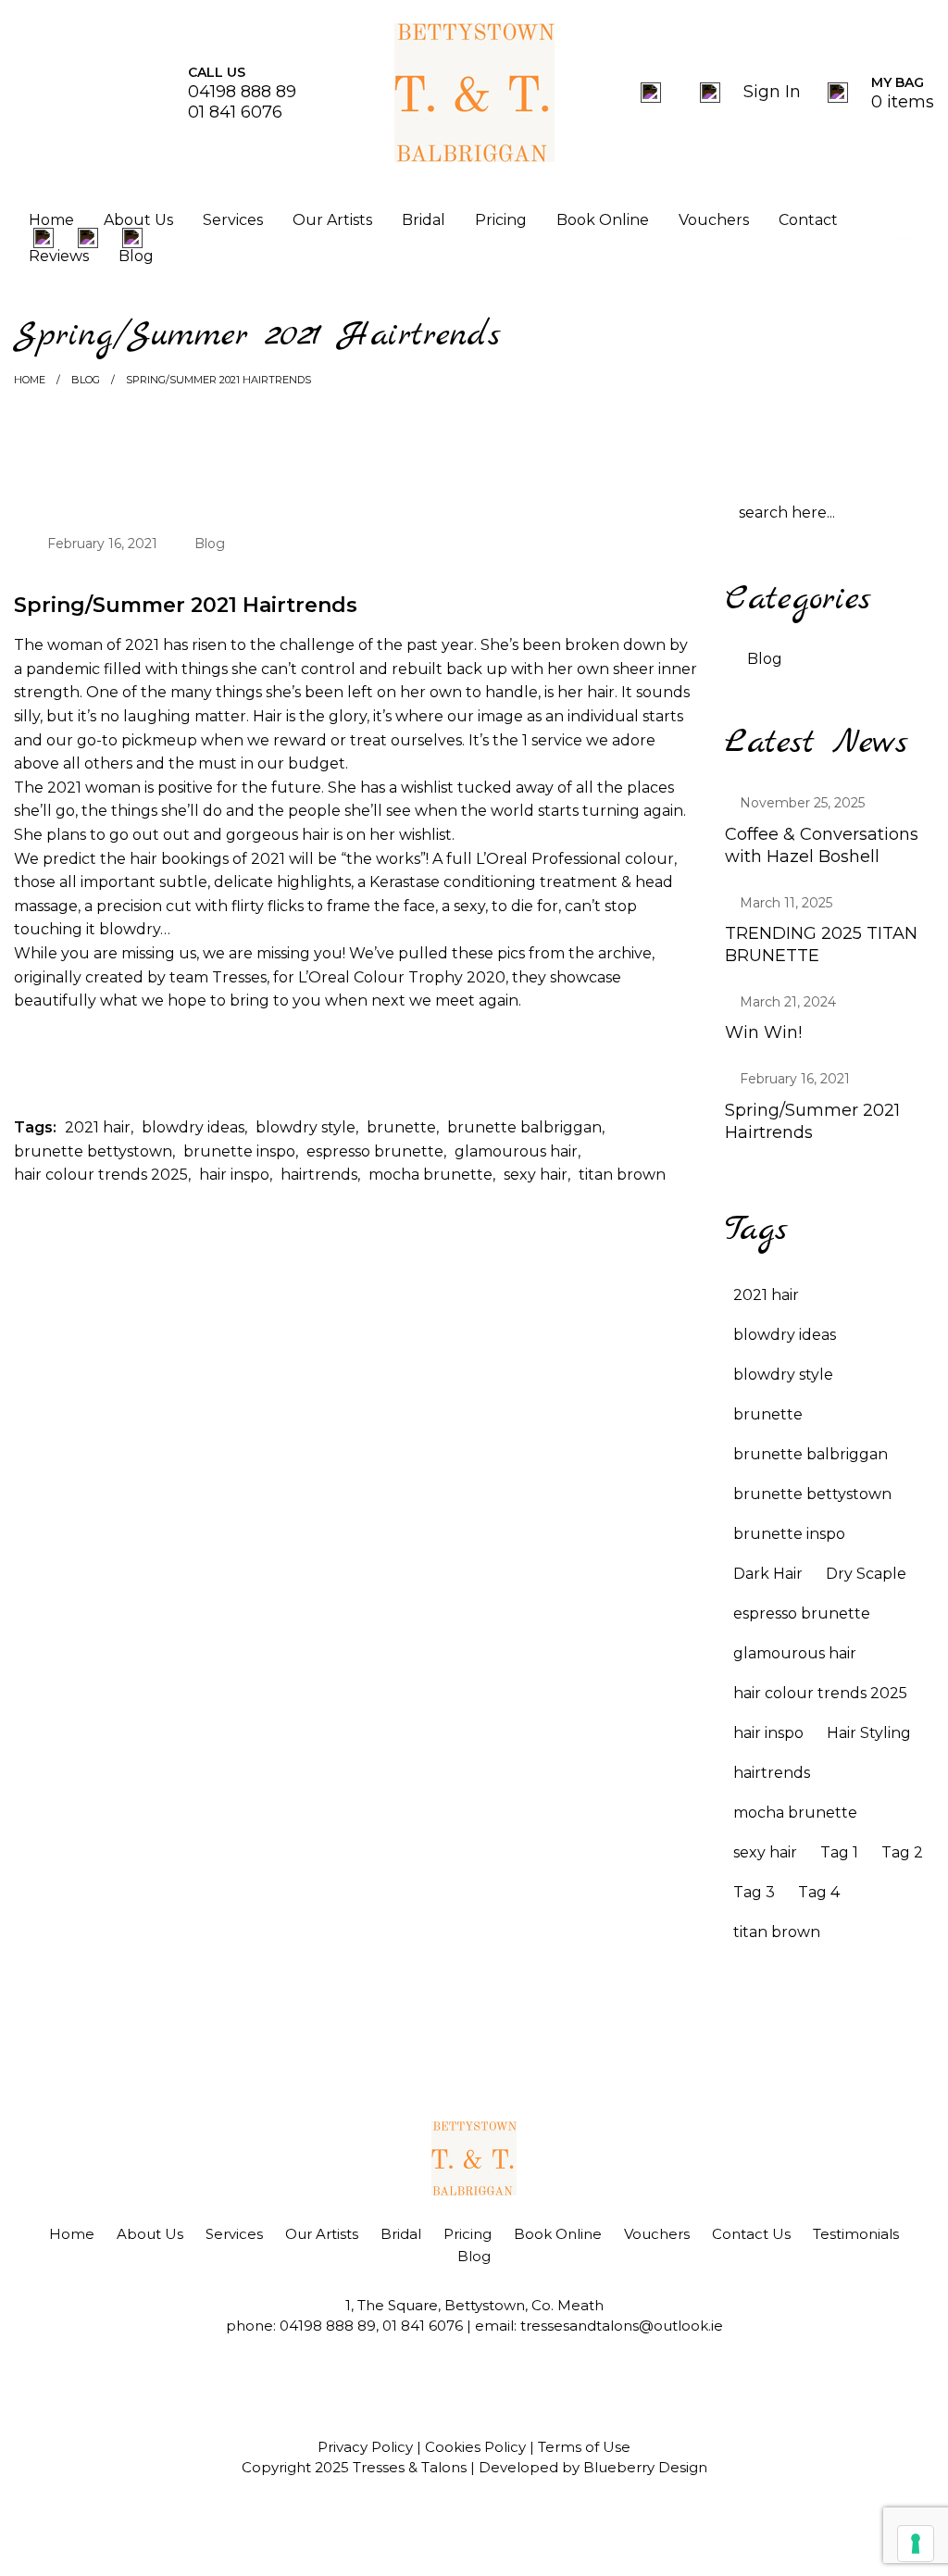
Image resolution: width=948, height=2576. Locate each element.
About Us (138, 220)
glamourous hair (516, 1151)
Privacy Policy (365, 2447)
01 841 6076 (235, 112)
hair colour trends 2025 (101, 1175)
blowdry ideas (193, 1127)
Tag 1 (839, 1852)
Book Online (603, 220)
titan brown (622, 1175)
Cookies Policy (475, 2447)
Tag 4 (819, 1892)
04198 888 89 (242, 92)
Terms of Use (584, 2447)
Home (51, 220)
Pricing (501, 220)
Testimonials (856, 2234)
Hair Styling (869, 1733)
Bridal (424, 220)
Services (233, 220)
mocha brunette (430, 1175)
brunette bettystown (93, 1151)
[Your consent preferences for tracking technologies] (916, 2544)
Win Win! (763, 1032)
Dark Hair (768, 1574)
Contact (808, 220)
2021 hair (98, 1127)
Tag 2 (902, 1852)
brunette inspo (239, 1151)
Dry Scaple (866, 1574)
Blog (136, 255)
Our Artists (332, 220)
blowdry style (306, 1127)
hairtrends (319, 1175)
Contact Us (751, 2234)
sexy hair (536, 1175)
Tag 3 (754, 1892)
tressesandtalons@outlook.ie (622, 2326)
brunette (401, 1127)
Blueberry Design (645, 2467)
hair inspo (234, 1175)
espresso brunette (375, 1151)
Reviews (59, 255)
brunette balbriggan (524, 1127)
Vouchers (714, 220)
